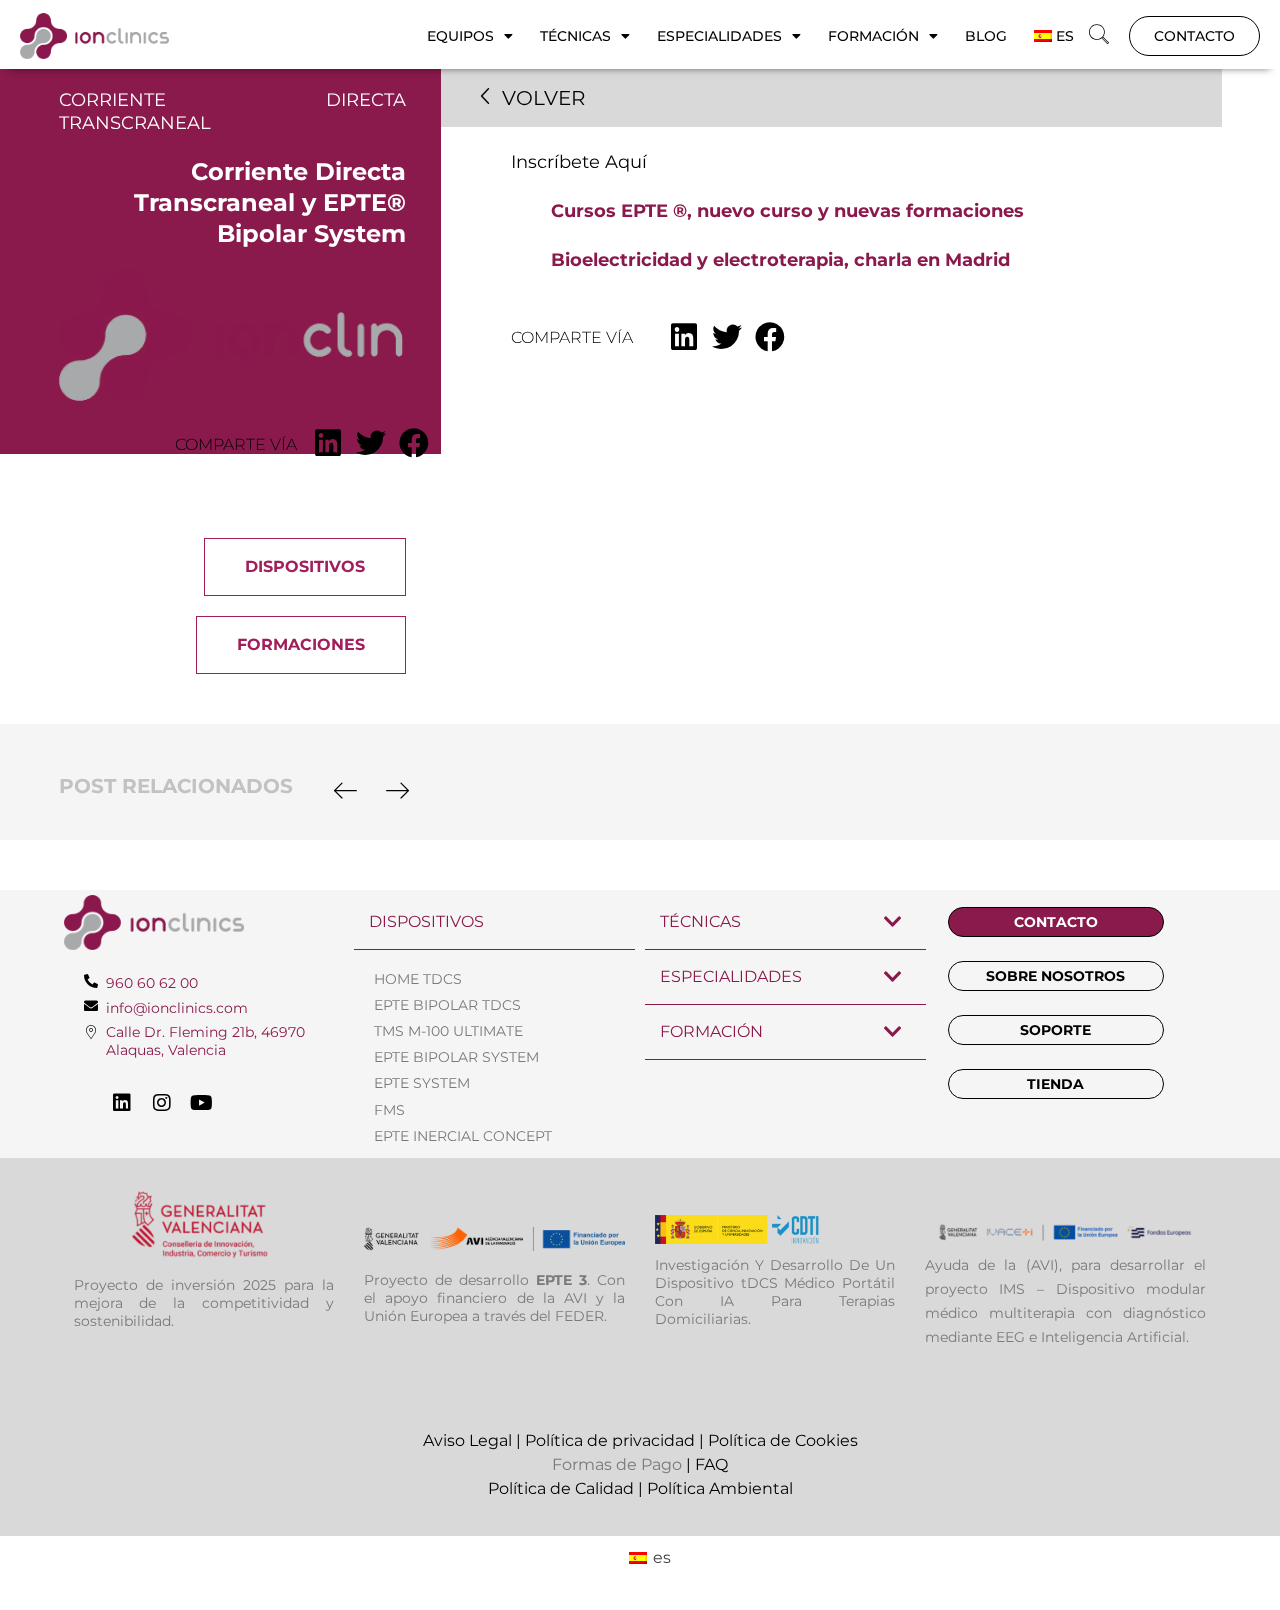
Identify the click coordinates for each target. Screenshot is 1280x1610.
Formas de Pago (617, 1464)
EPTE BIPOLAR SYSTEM (456, 1057)
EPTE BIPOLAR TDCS (447, 1005)
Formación (873, 36)
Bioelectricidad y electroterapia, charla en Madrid (780, 260)
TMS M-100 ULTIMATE (448, 1031)
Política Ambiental (720, 1488)
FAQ (711, 1464)
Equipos (460, 36)
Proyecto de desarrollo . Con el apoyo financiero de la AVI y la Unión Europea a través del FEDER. (494, 1298)
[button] (1099, 36)
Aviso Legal (467, 1440)
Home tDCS (418, 979)
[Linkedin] (122, 1103)
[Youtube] (202, 1103)
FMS (389, 1110)
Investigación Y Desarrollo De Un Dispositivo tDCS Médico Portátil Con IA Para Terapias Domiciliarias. (775, 1292)
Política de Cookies (783, 1440)
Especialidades (719, 36)
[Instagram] (162, 1103)
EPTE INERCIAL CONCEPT (463, 1136)
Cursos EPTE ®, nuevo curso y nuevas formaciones (787, 211)
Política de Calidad (561, 1488)
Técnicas (575, 36)
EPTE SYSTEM (422, 1083)
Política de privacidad (610, 1440)
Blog (986, 36)
